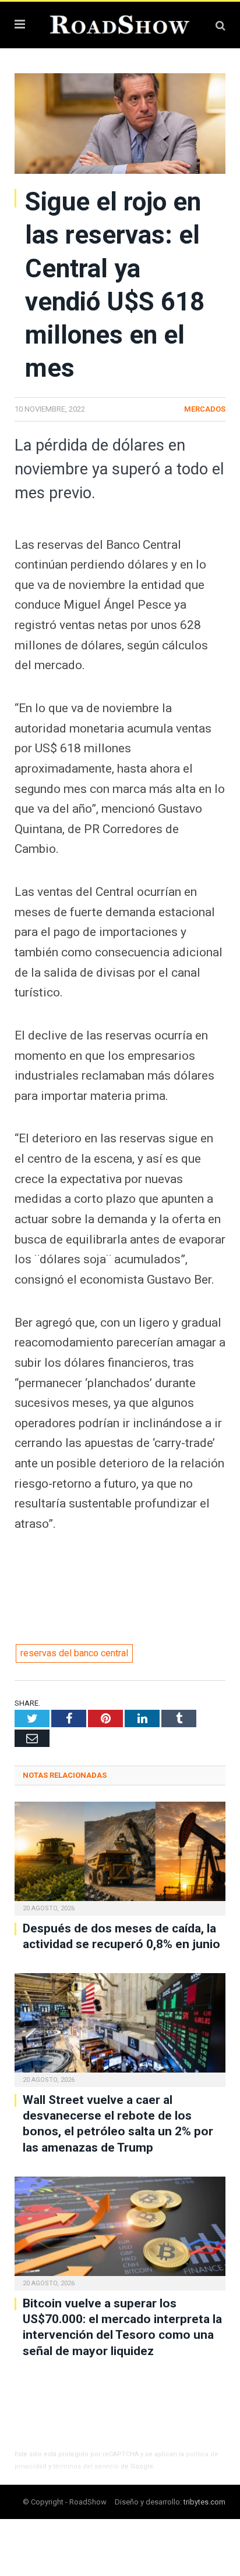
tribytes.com (204, 2502)
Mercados (205, 409)
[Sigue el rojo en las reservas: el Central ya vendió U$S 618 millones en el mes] (120, 125)
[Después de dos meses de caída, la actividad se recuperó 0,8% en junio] (120, 1857)
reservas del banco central (74, 1653)
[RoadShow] (120, 24)
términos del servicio (86, 2466)
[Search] (220, 25)
